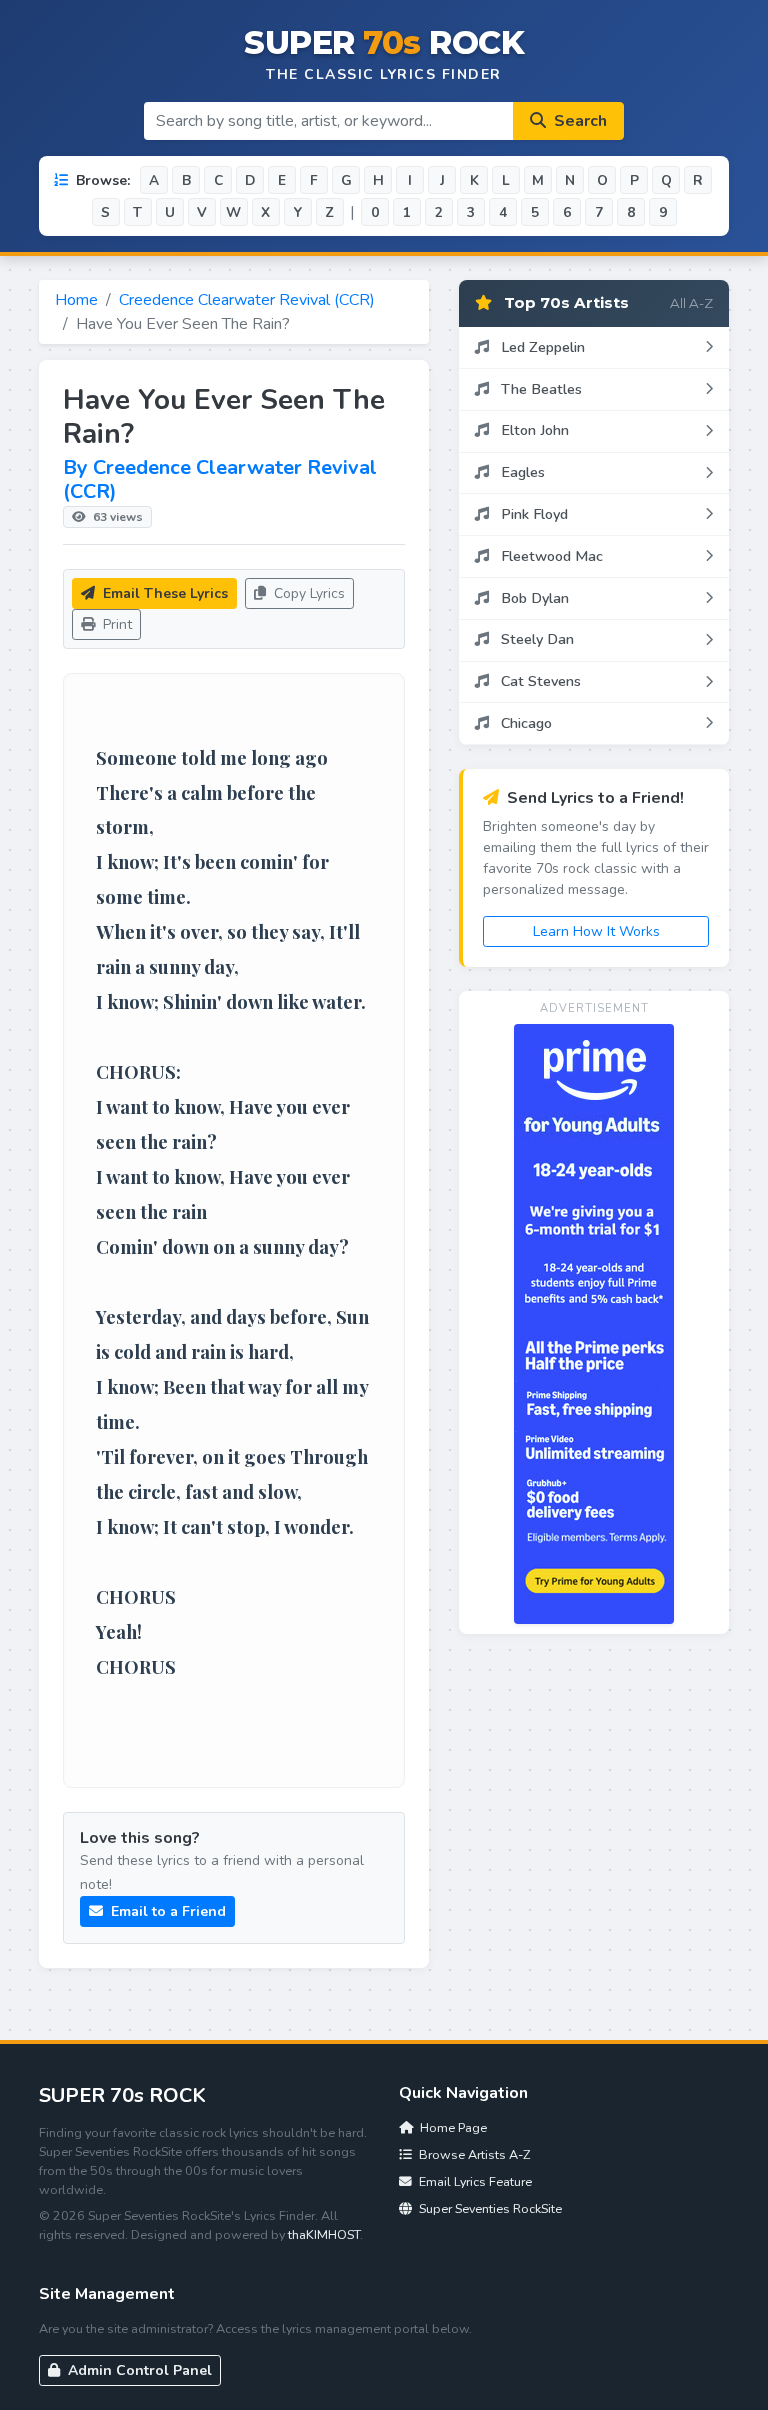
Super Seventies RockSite (489, 2208)
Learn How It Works (596, 931)
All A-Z (691, 303)
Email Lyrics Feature (474, 2181)
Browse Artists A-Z (473, 2154)
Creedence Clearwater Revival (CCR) (247, 300)
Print (115, 624)
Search (578, 121)
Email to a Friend (166, 1911)
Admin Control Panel (138, 2370)
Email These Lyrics (163, 593)
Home (76, 300)
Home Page (452, 2127)
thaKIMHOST (324, 2234)
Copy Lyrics (307, 593)
